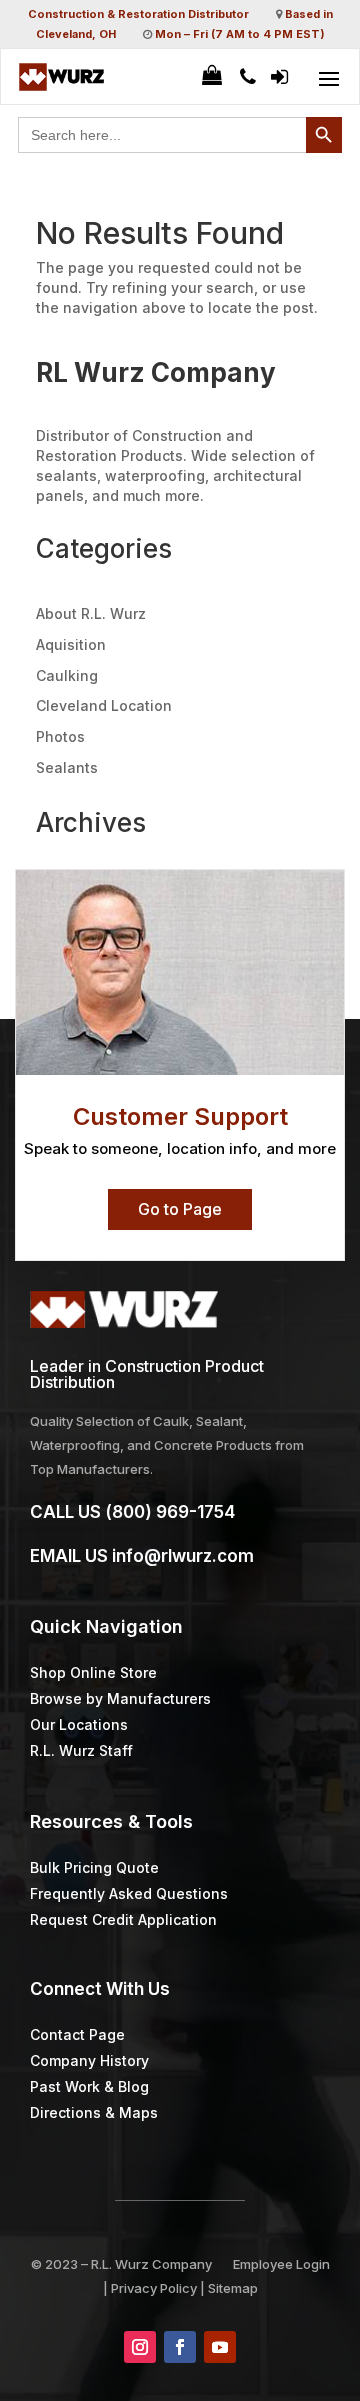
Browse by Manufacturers (120, 1698)
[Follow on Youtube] (220, 2347)
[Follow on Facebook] (180, 2347)
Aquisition (71, 644)
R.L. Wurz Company (151, 2264)
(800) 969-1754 (170, 1512)
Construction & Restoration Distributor (138, 14)
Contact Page (77, 2034)
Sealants (67, 767)
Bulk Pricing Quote (94, 1867)
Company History (89, 2060)
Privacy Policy (154, 2288)
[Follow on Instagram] (140, 2347)
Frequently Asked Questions (129, 1893)
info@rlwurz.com (183, 1556)
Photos (60, 736)
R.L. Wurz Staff (81, 1750)
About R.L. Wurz (91, 613)
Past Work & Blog (89, 2086)
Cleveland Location (104, 705)
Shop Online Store (93, 1672)
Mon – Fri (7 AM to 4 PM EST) (240, 34)
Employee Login (281, 2264)
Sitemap (233, 2288)
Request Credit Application (123, 1919)
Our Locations (79, 1724)
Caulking (67, 675)
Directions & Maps (94, 2112)
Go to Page (180, 1209)
